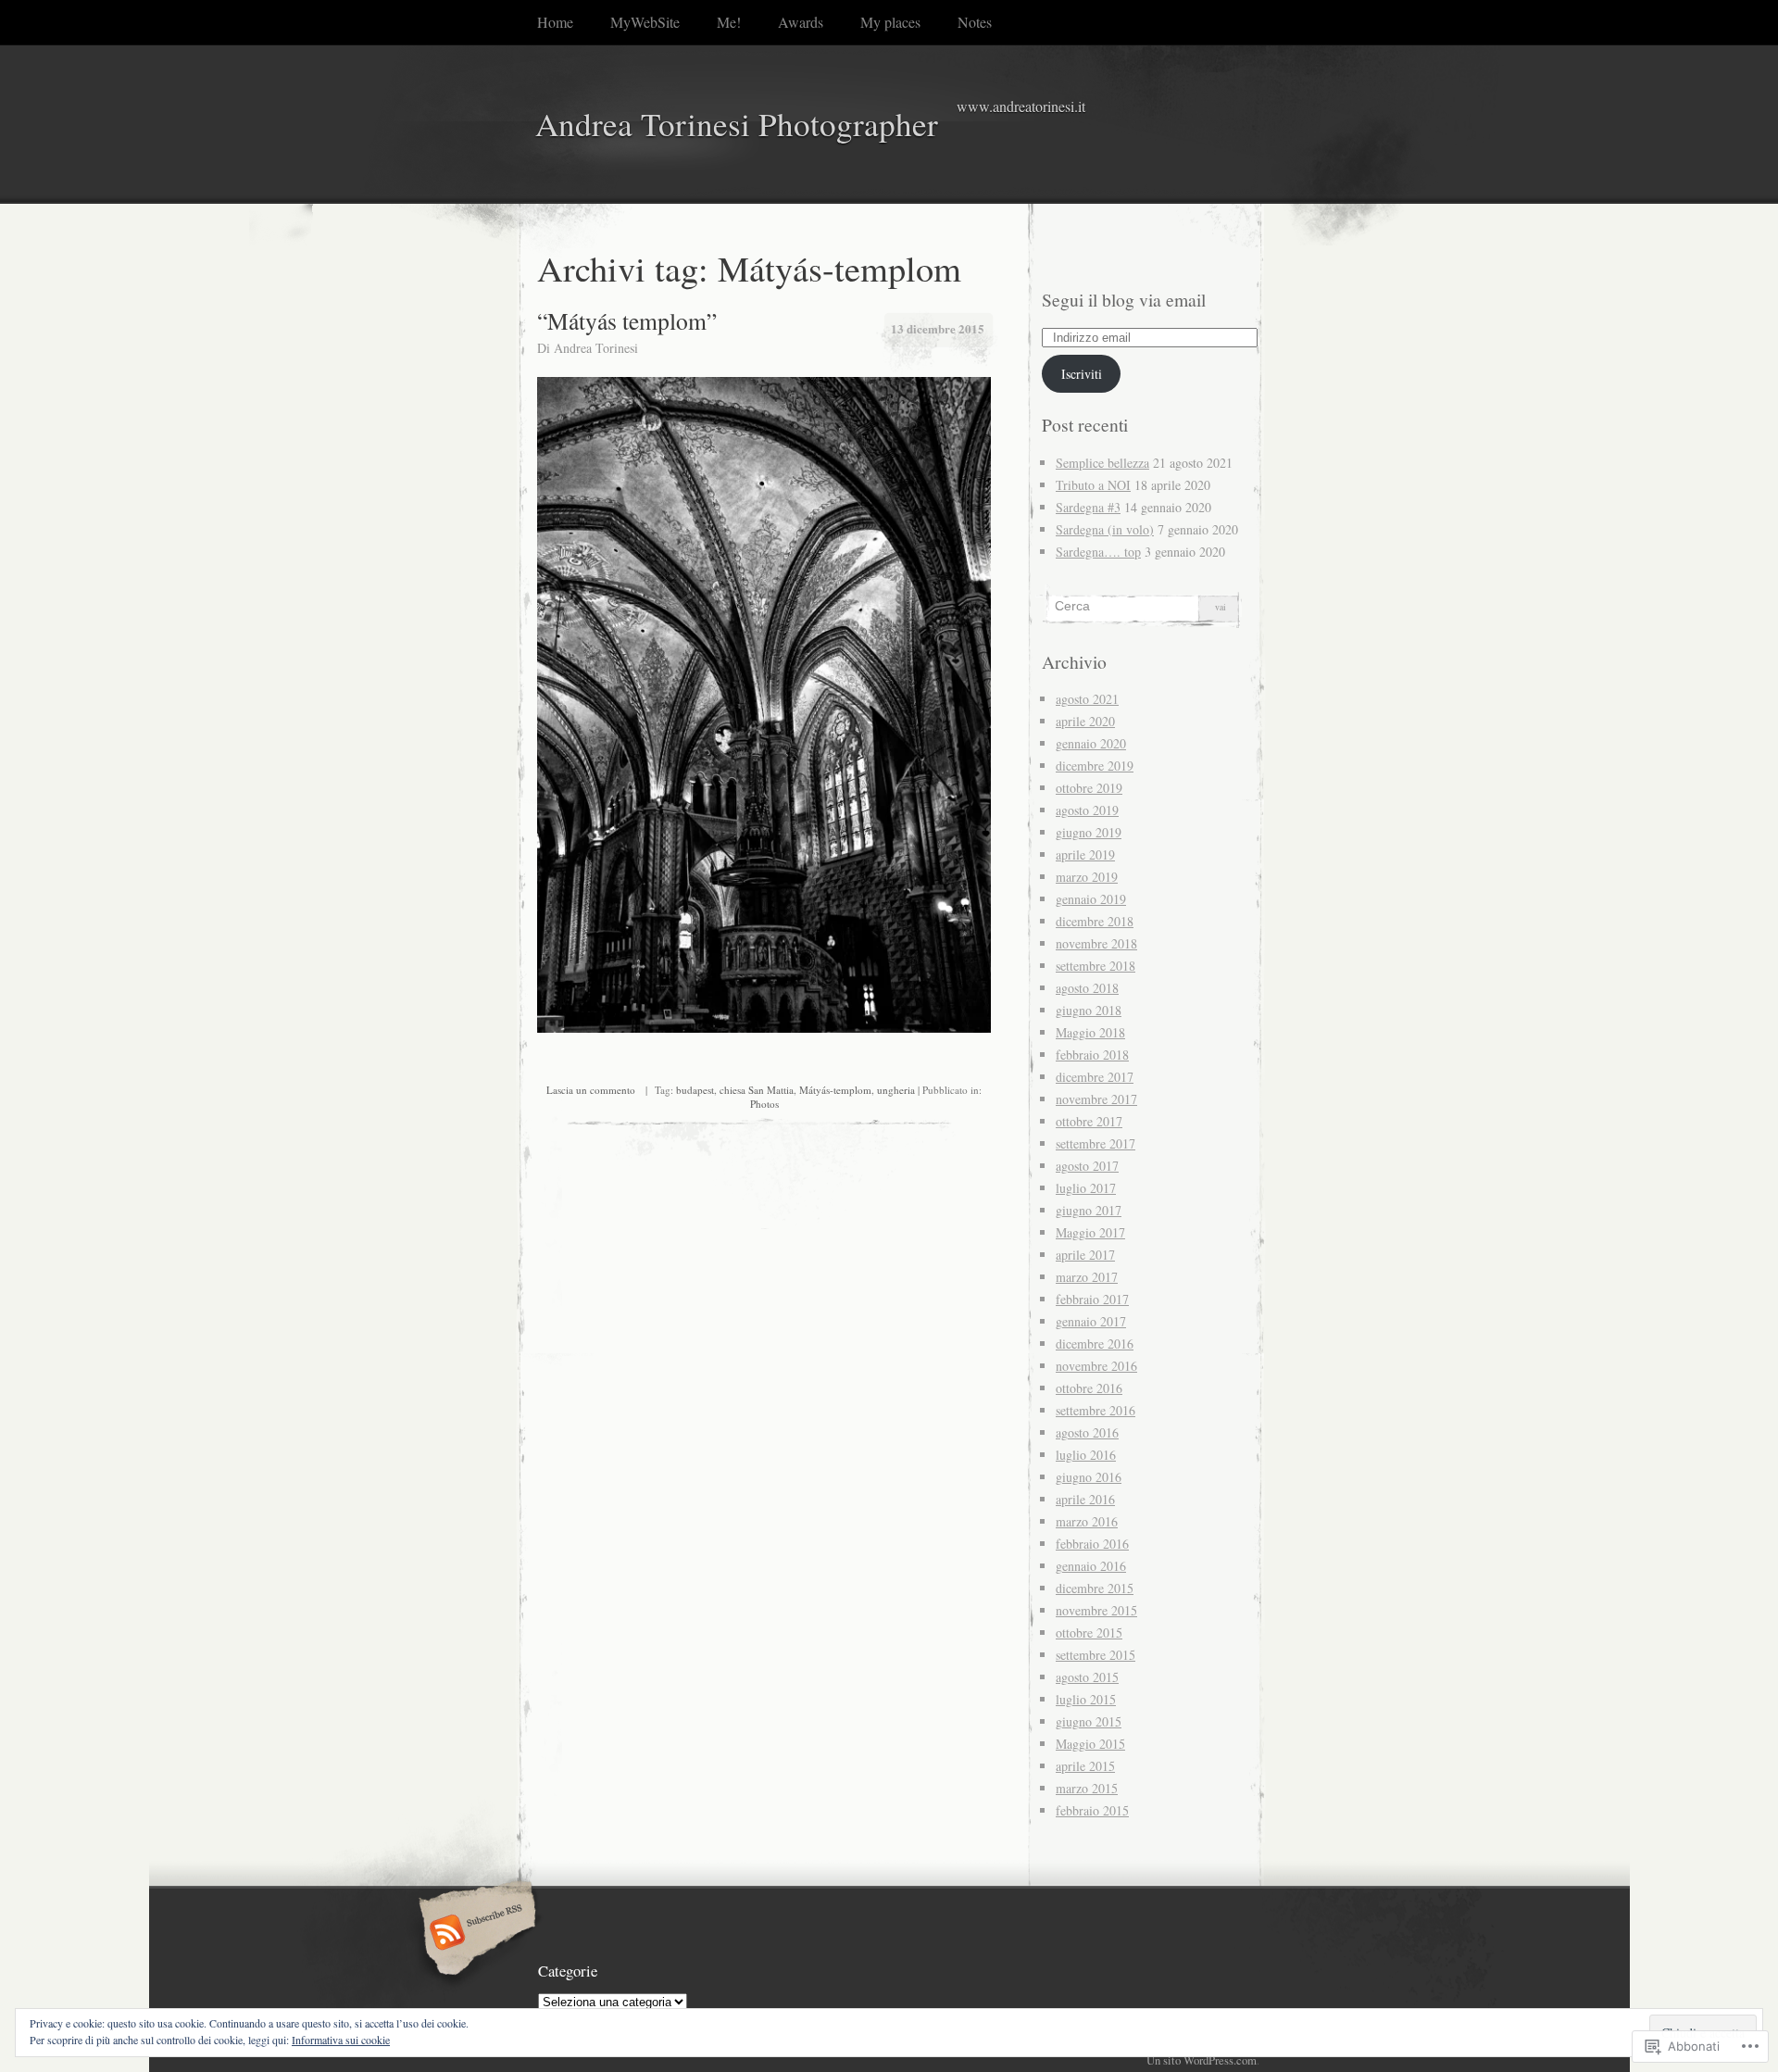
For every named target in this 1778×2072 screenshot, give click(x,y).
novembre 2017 (1096, 1099)
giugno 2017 (1089, 1210)
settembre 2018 (1096, 966)
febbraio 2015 (1092, 1810)
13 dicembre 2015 (938, 328)
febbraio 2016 (1092, 1544)
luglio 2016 (1086, 1455)
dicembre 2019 (1095, 766)
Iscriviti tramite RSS (475, 1934)
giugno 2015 (1089, 1721)
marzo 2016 (1087, 1521)
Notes (975, 22)
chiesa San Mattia (757, 1090)
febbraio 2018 (1092, 1055)
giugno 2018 (1089, 1010)
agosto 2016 (1087, 1432)
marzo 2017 (1087, 1277)
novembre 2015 (1096, 1610)
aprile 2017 (1085, 1255)
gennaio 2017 (1091, 1321)
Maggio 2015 (1090, 1744)
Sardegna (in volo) (1105, 529)
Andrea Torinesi (596, 348)
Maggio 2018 (1090, 1032)
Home (555, 22)
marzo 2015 (1087, 1788)
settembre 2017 (1096, 1143)
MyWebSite (645, 22)
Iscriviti (1082, 374)
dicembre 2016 (1095, 1344)
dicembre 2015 (1095, 1588)
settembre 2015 (1096, 1655)
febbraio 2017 (1092, 1299)
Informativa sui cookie (341, 2040)
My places (890, 22)
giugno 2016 (1089, 1477)
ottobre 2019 (1089, 788)
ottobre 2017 (1089, 1121)
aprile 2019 (1085, 854)
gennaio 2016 (1091, 1566)
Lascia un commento (591, 1090)
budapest (695, 1090)
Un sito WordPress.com (1202, 2060)
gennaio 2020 (1091, 743)
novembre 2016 (1096, 1366)
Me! (729, 22)
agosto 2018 (1087, 988)
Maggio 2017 (1090, 1232)
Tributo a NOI (1093, 485)
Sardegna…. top (1098, 552)
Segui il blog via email (1124, 300)
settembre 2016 (1096, 1410)
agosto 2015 (1087, 1677)
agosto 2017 (1087, 1166)
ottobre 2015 (1089, 1632)
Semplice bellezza (1102, 463)
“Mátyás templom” (627, 320)
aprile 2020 (1085, 721)
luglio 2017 (1086, 1188)
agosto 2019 (1087, 810)
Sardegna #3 (1088, 507)
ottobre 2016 (1089, 1388)
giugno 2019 (1089, 832)
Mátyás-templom (835, 1090)
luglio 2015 (1086, 1699)
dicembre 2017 (1095, 1077)
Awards (801, 22)
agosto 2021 (1087, 699)
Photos (764, 1104)
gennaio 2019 (1091, 899)
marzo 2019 (1087, 877)
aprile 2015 (1085, 1766)
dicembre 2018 (1095, 921)
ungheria (896, 1090)
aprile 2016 (1085, 1499)
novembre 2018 (1096, 943)
